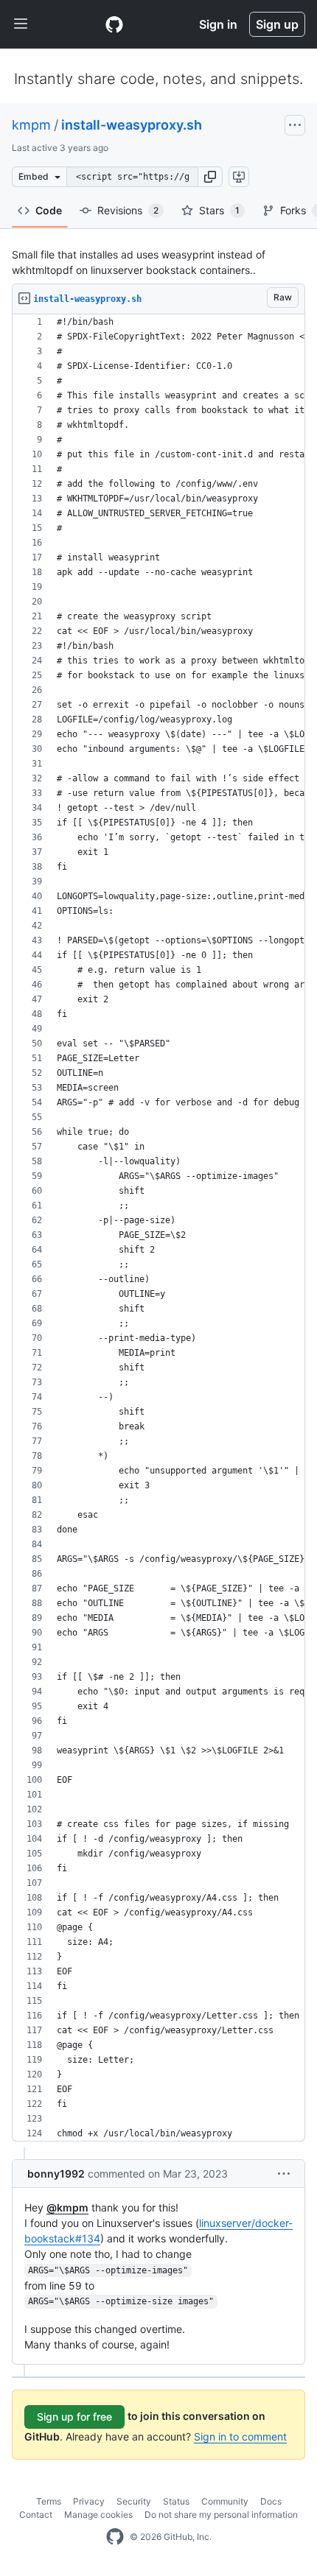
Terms (49, 2501)
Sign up (277, 24)
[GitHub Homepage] (115, 2537)
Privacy (89, 2501)
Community (225, 2501)
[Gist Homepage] (114, 24)
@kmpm (67, 2207)
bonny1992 (56, 2174)
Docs (271, 2501)
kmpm (31, 125)
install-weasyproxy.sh (132, 125)
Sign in (218, 24)
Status (176, 2501)
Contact (36, 2515)
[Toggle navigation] (21, 24)
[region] (158, 1228)
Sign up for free (74, 2417)
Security (134, 2501)
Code (49, 210)
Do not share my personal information (221, 2515)
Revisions (128, 210)
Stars (219, 210)
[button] (210, 177)
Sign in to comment (240, 2436)
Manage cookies (98, 2515)
